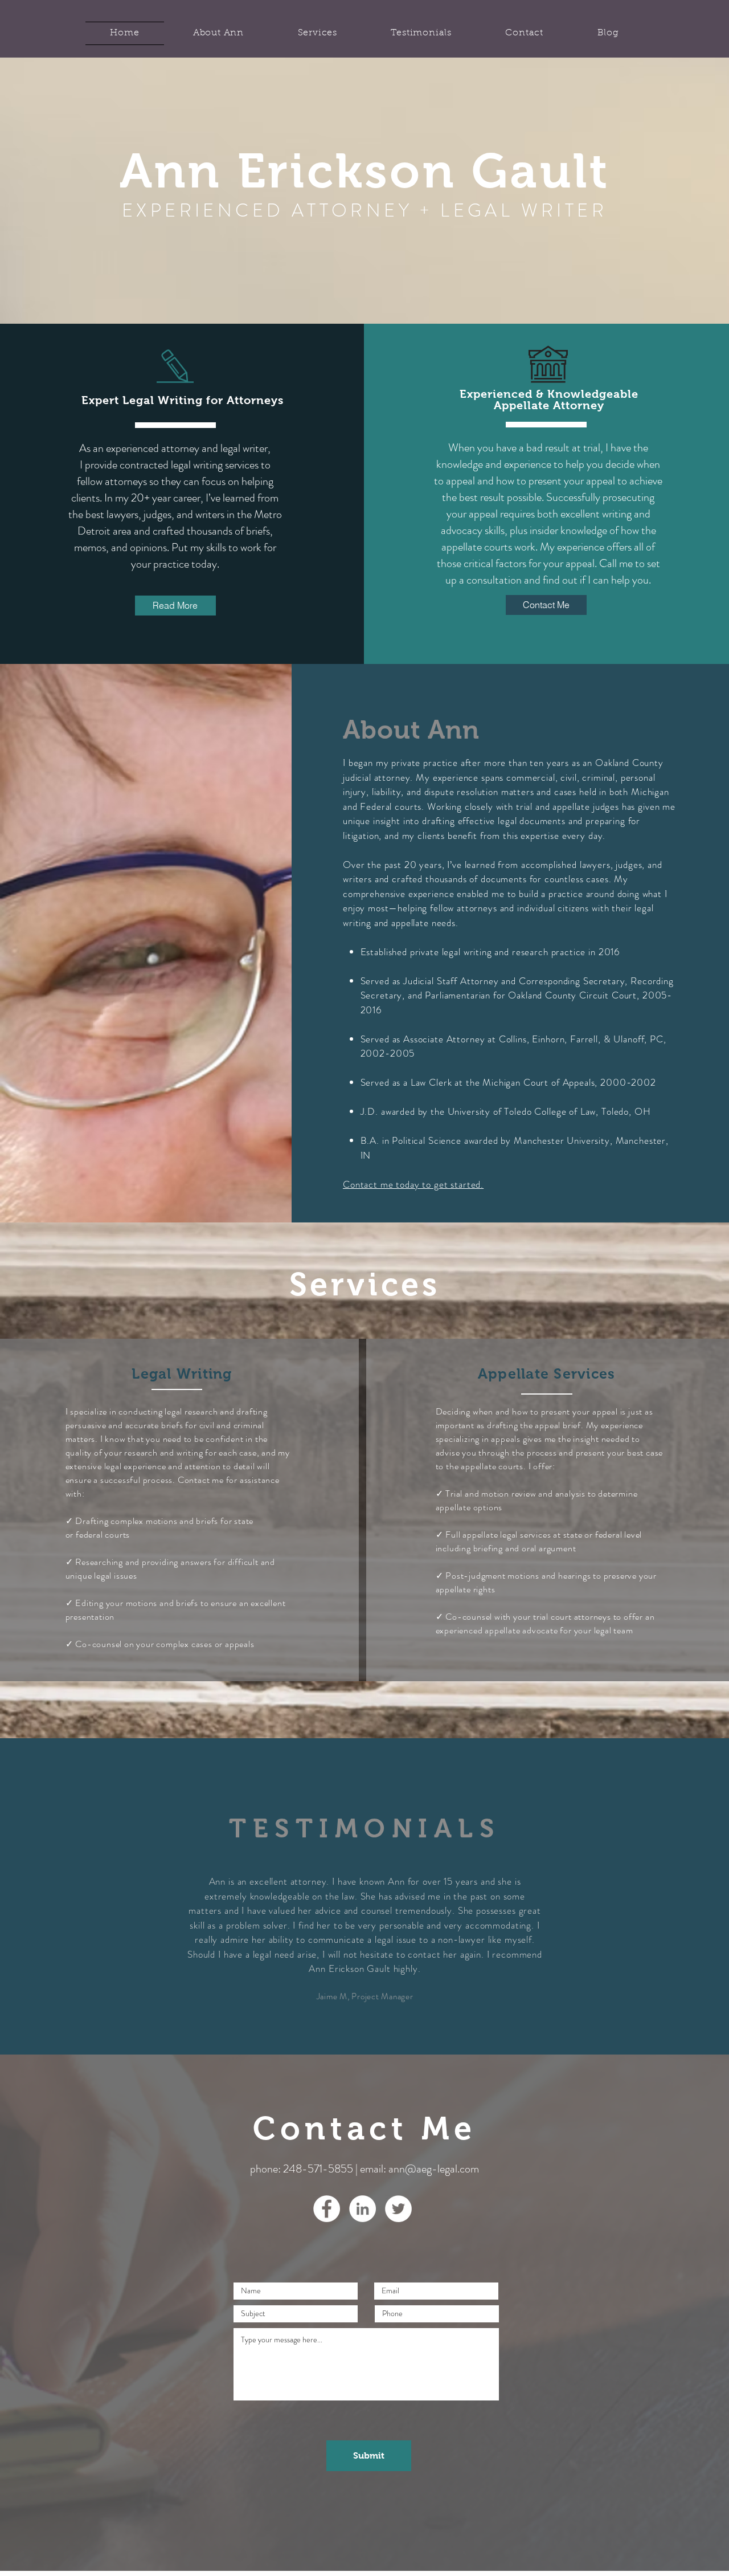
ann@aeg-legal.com (434, 2169)
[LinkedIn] (363, 2209)
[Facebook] (327, 2209)
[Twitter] (398, 2209)
